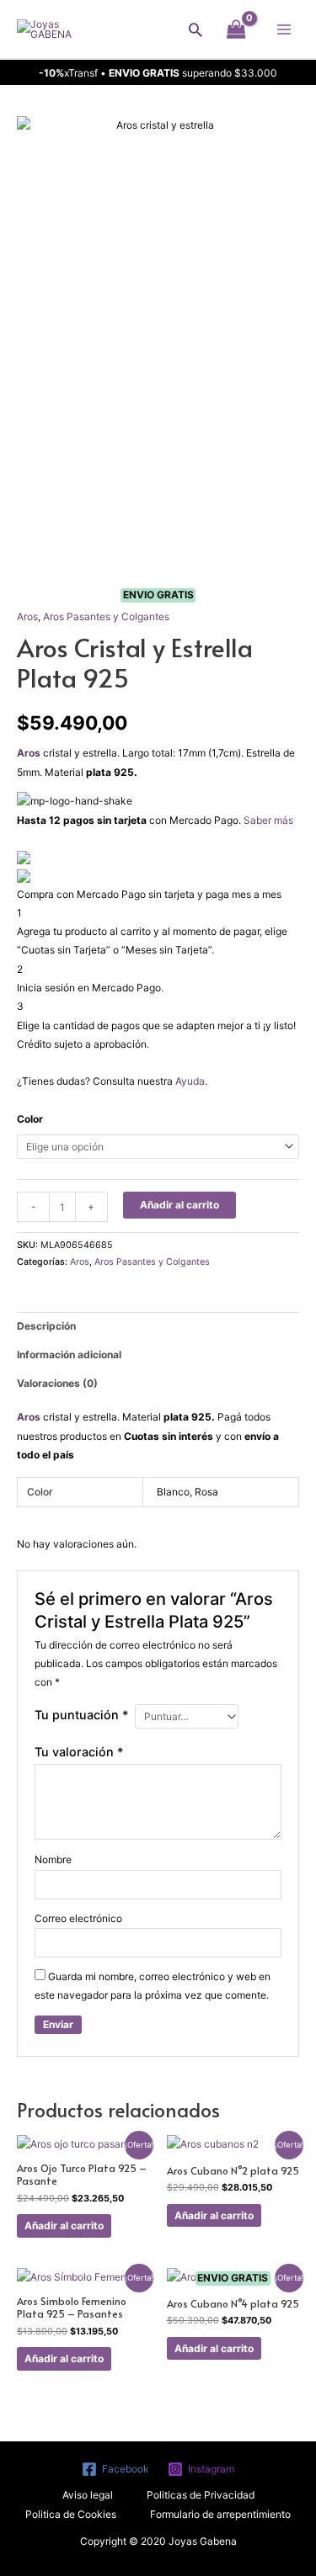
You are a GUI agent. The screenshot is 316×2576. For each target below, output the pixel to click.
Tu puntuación (82, 1715)
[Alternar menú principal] (284, 29)
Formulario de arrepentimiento (220, 2514)
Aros (27, 616)
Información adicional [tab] (69, 1354)
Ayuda (190, 1081)
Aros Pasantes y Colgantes (106, 616)
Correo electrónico (78, 1918)
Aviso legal (88, 2495)
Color (30, 1119)
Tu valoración (79, 1752)
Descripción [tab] (46, 1326)
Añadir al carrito (179, 1205)
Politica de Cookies (71, 2514)
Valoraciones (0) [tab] (57, 1383)
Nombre (53, 1859)
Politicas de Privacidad (201, 2495)
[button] (195, 29)
